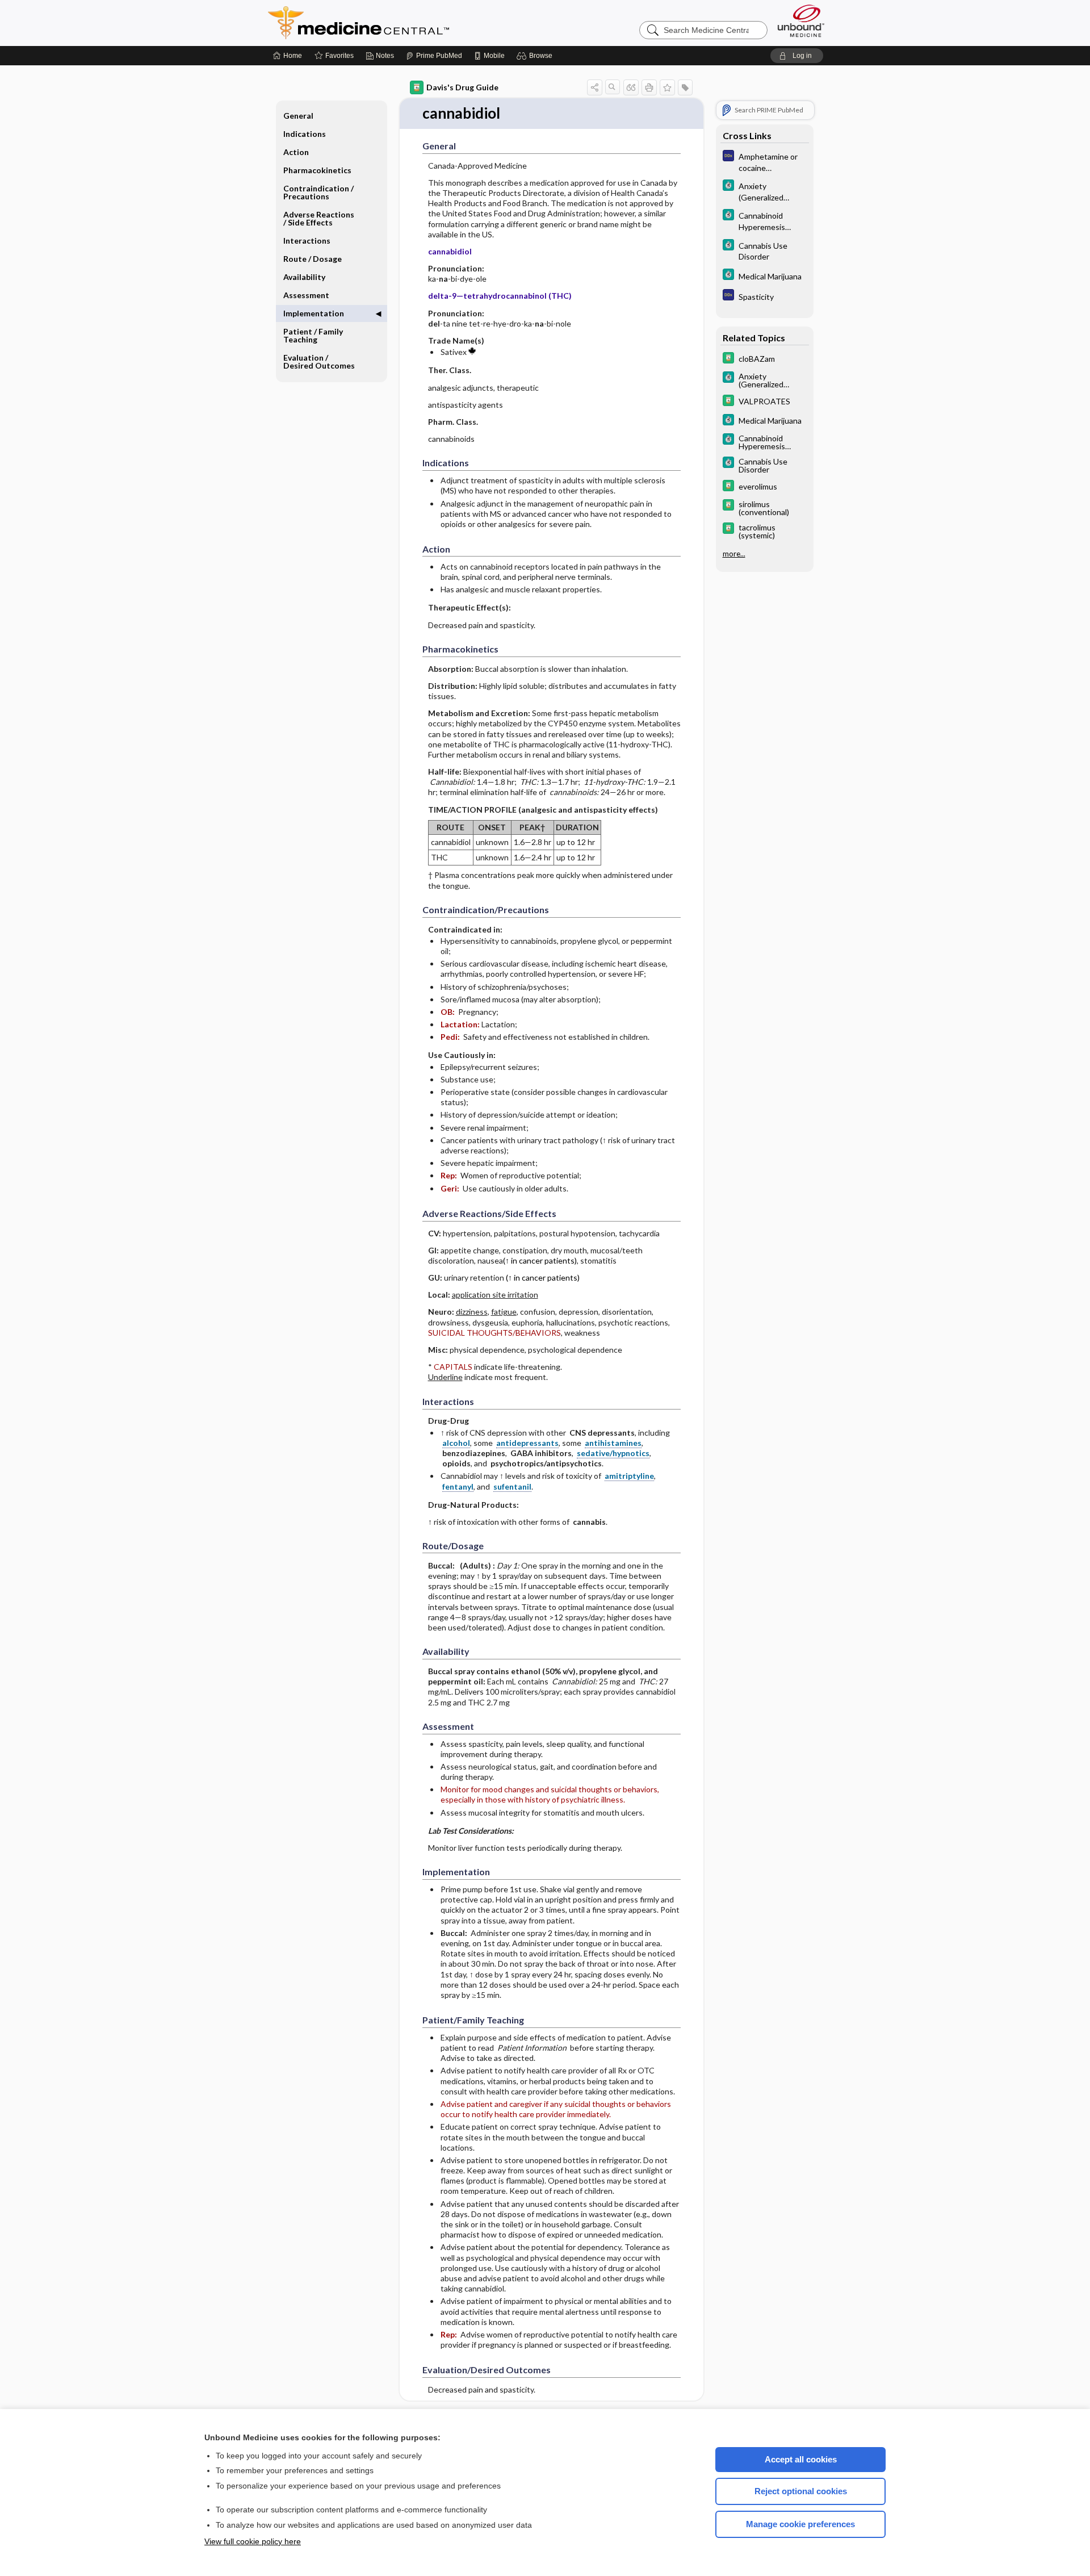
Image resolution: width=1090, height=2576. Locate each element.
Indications (305, 134)
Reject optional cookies (801, 2491)
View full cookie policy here (253, 2541)
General (298, 116)
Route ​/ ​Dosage (313, 259)
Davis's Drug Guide (462, 87)
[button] (536, 56)
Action (296, 152)
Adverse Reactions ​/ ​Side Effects (320, 218)
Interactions (307, 241)
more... (734, 554)
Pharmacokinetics (317, 170)
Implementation (314, 313)
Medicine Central (409, 23)
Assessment (306, 295)
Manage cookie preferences (800, 2524)
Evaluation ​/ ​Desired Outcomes (319, 361)
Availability (304, 277)
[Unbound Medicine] (801, 21)
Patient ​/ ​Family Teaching (313, 335)
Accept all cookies (801, 2459)
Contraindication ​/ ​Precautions (319, 192)
